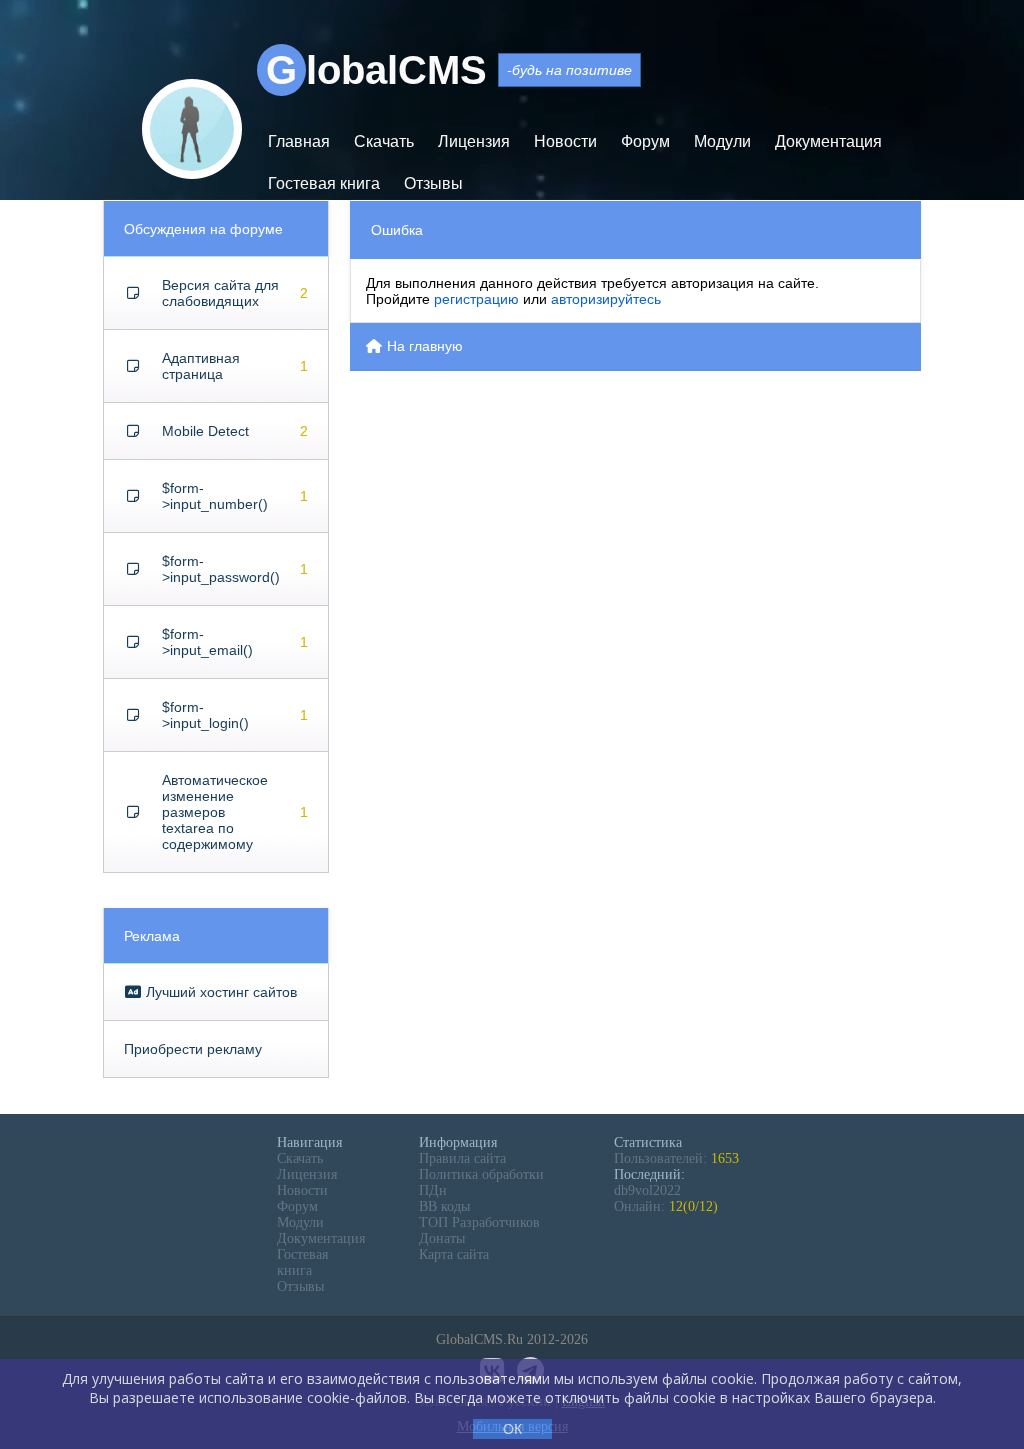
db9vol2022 (647, 1190)
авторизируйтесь (606, 299)
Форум (645, 141)
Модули (722, 141)
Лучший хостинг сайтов (219, 992)
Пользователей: (676, 1158)
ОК (512, 1429)
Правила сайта (462, 1158)
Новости (565, 141)
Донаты (442, 1238)
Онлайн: (666, 1206)
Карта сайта (454, 1254)
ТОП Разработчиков (479, 1222)
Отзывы (433, 183)
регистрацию (476, 299)
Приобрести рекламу (193, 1049)
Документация (828, 141)
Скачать (384, 141)
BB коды (444, 1206)
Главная (299, 141)
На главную (423, 346)
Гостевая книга (324, 183)
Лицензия (474, 141)
